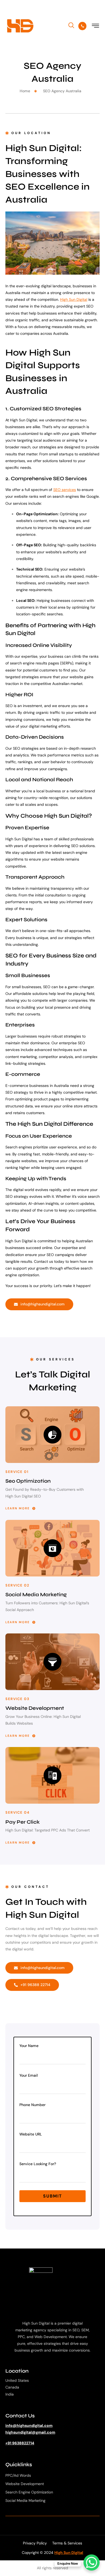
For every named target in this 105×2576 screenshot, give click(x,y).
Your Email (29, 2075)
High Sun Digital (74, 299)
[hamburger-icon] (96, 27)
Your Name (29, 2046)
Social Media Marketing (25, 2500)
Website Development (25, 2484)
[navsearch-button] (71, 25)
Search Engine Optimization (29, 2492)
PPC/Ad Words (18, 2475)
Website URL (31, 2134)
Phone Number (32, 2105)
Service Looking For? (38, 2164)
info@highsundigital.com (29, 2425)
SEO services (65, 490)
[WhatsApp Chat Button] (92, 2563)
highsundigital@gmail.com (30, 2432)
